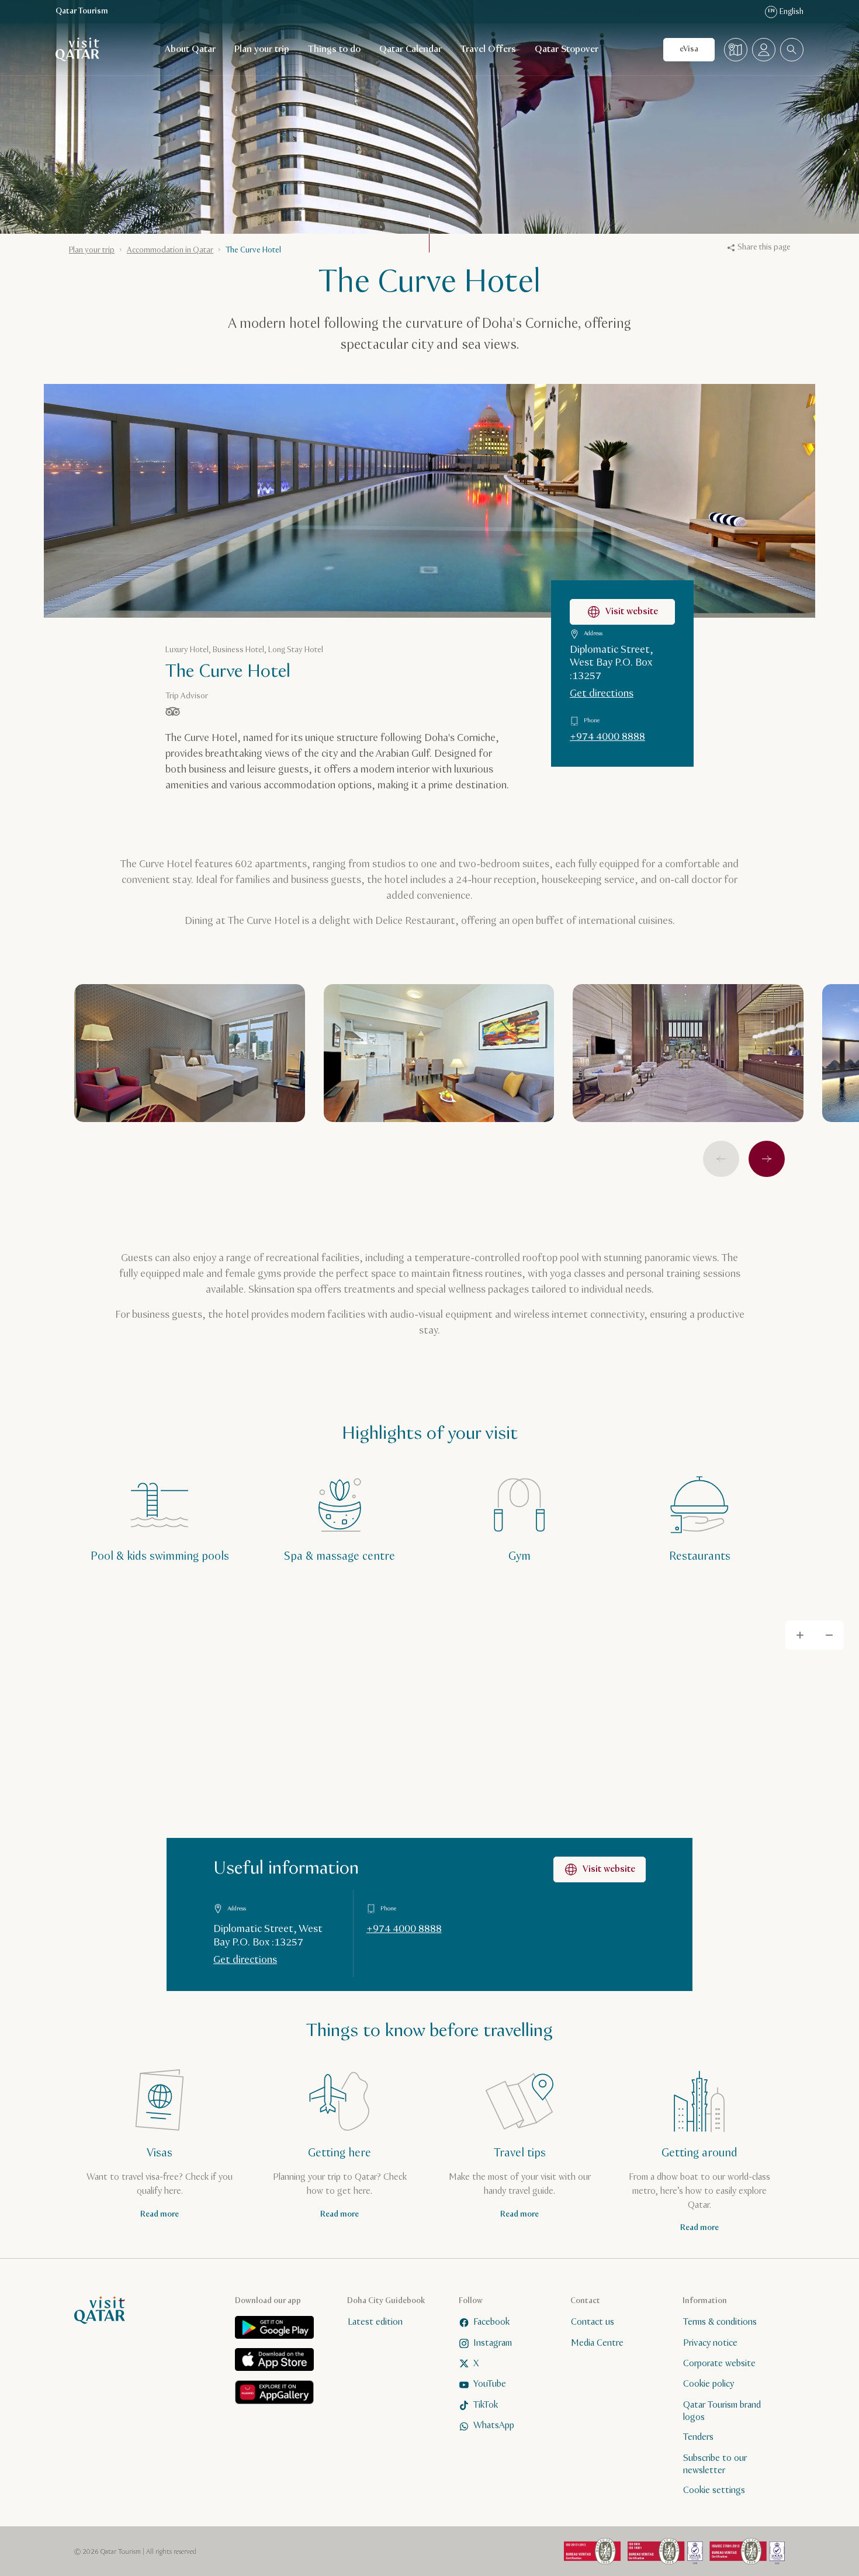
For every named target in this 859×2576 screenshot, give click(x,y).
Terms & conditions (720, 2322)
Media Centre (597, 2343)
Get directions (602, 694)
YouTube (490, 2385)
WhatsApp (494, 2426)
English (786, 12)
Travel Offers (488, 49)
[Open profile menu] (764, 50)
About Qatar (190, 49)
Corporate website (719, 2364)
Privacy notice (710, 2343)
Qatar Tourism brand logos (722, 2411)
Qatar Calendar (411, 49)
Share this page (764, 247)
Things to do (334, 49)
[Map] (736, 50)
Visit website (632, 612)
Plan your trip (262, 49)
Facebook (491, 2322)
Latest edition (375, 2322)
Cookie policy (709, 2385)
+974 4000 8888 (607, 737)
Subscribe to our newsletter (715, 2464)
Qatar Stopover (567, 49)
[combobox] (792, 50)
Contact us (593, 2322)
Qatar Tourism (82, 11)
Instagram (493, 2343)
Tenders (698, 2438)
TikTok (486, 2405)
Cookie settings (714, 2491)
